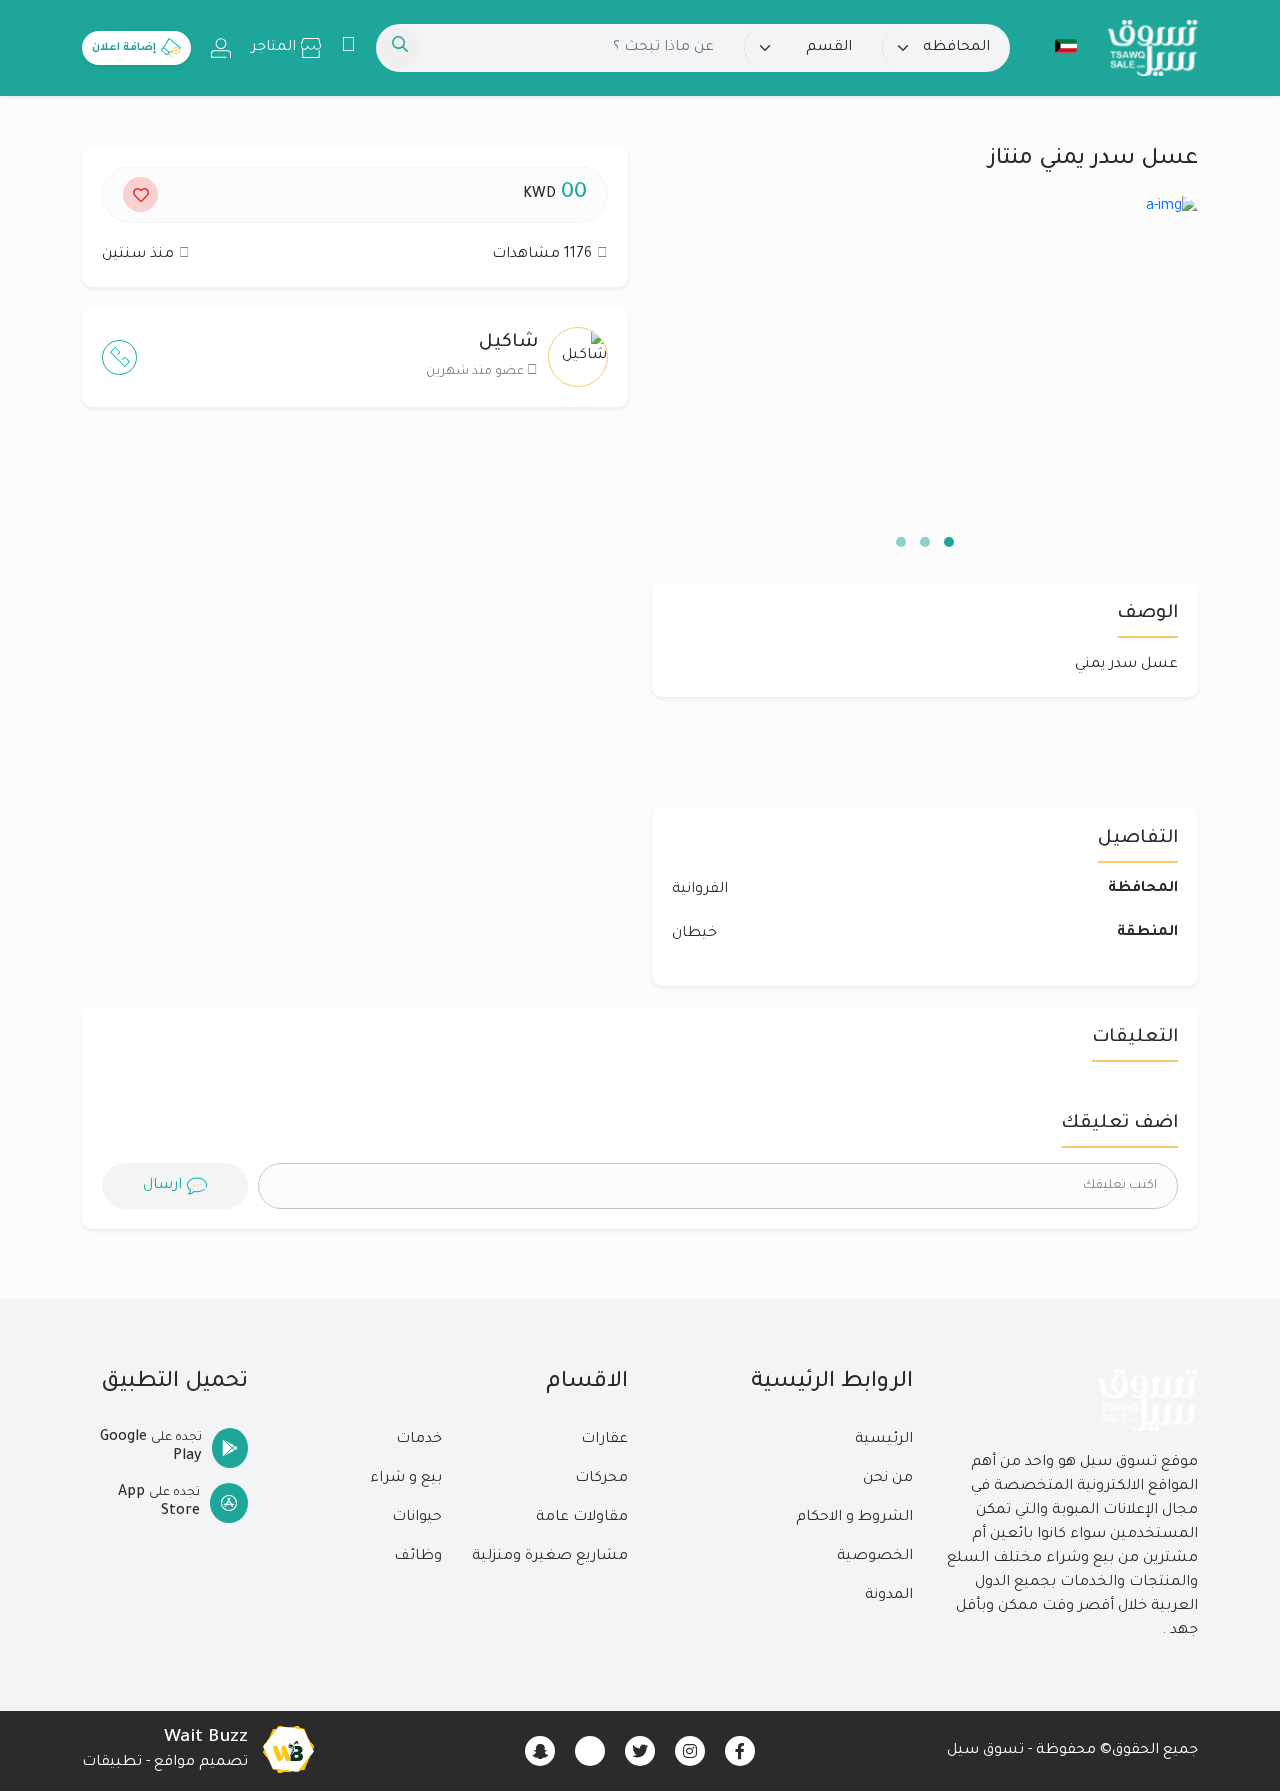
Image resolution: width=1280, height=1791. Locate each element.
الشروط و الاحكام (854, 1518)
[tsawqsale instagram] (690, 1751)
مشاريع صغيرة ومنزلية (550, 1557)
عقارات (604, 1440)
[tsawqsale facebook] (740, 1751)
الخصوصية (875, 1557)
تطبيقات (112, 1763)
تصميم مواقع (201, 1763)
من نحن (888, 1479)
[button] (1056, 46)
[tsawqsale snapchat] (540, 1751)
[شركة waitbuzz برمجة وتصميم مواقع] (288, 1751)
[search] (400, 48)
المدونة (889, 1596)
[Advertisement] (355, 617)
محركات (601, 1479)
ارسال (162, 1186)
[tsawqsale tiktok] (590, 1751)
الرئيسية (884, 1440)
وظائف (418, 1557)
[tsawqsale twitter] (640, 1751)
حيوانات (417, 1518)
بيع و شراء (406, 1479)
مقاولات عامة (582, 1518)
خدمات (419, 1440)
